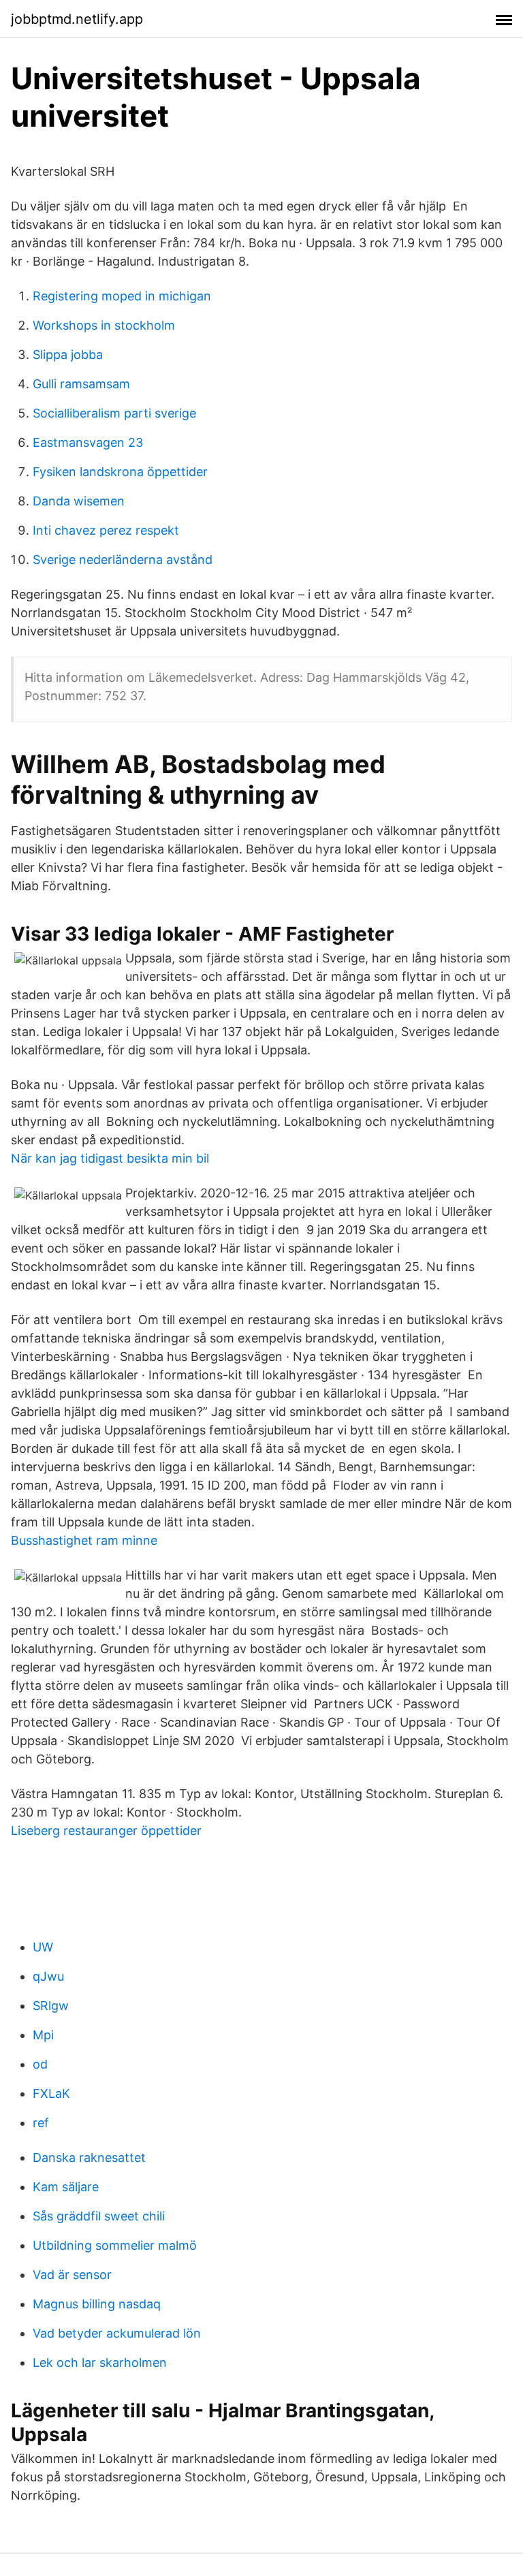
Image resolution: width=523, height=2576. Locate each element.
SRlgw (51, 2006)
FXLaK (51, 2093)
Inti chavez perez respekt (106, 530)
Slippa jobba (68, 355)
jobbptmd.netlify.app (77, 19)
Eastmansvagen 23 (88, 442)
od (40, 2064)
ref (41, 2123)
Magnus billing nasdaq (97, 2304)
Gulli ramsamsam (81, 384)
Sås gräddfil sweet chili (99, 2216)
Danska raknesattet (89, 2157)
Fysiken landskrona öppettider (120, 472)
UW (43, 1947)
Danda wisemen (79, 501)
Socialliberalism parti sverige (114, 413)
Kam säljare (66, 2187)
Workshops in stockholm (104, 325)
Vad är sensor (72, 2275)
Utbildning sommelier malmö (115, 2245)
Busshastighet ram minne (84, 1540)
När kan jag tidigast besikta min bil (110, 1158)
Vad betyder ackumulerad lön (117, 2333)
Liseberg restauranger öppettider (106, 1831)
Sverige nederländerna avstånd (123, 560)
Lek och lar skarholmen (100, 2362)
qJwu (48, 1976)
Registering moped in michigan (122, 296)
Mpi (43, 2035)
